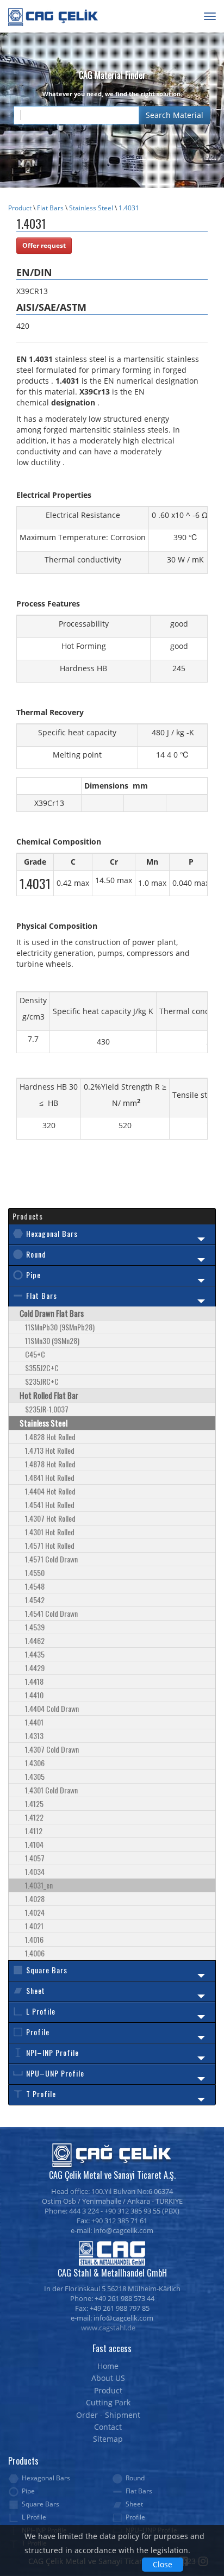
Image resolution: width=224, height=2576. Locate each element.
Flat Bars (50, 208)
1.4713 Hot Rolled (50, 1450)
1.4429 (35, 1668)
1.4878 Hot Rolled (50, 1464)
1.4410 (34, 1695)
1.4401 (34, 1722)
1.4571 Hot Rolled (50, 1545)
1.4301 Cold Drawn (51, 1790)
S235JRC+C (42, 1381)
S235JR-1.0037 (47, 1409)
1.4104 (34, 1844)
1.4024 (35, 1912)
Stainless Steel (92, 208)
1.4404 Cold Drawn (52, 1708)
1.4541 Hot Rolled (50, 1505)
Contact (108, 2427)
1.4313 (34, 1736)
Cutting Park (108, 2402)
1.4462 (35, 1640)
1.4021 (34, 1926)
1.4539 (35, 1627)
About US (108, 2378)
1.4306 (35, 1763)
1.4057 (35, 1858)
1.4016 (34, 1939)
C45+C (35, 1354)
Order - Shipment (108, 2415)
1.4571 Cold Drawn (51, 1559)
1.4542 (35, 1600)
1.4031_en (39, 1885)
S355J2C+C (42, 1368)
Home (108, 2366)
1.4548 (35, 1586)
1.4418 (34, 1681)
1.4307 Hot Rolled (50, 1518)
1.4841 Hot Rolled (50, 1477)
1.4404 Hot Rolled (50, 1491)
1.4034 (35, 1871)
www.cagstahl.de (108, 2328)
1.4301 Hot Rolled (50, 1532)
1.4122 (34, 1817)
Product (20, 208)
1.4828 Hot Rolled (50, 1437)
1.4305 (35, 1776)
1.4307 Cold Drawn (52, 1749)
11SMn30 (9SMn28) (52, 1340)
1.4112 (34, 1831)
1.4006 (35, 1953)
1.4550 (35, 1573)
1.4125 (34, 1803)
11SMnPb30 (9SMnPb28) (60, 1327)
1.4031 (129, 208)
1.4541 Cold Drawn (51, 1613)
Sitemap (108, 2439)
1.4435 (35, 1654)
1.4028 (35, 1899)
